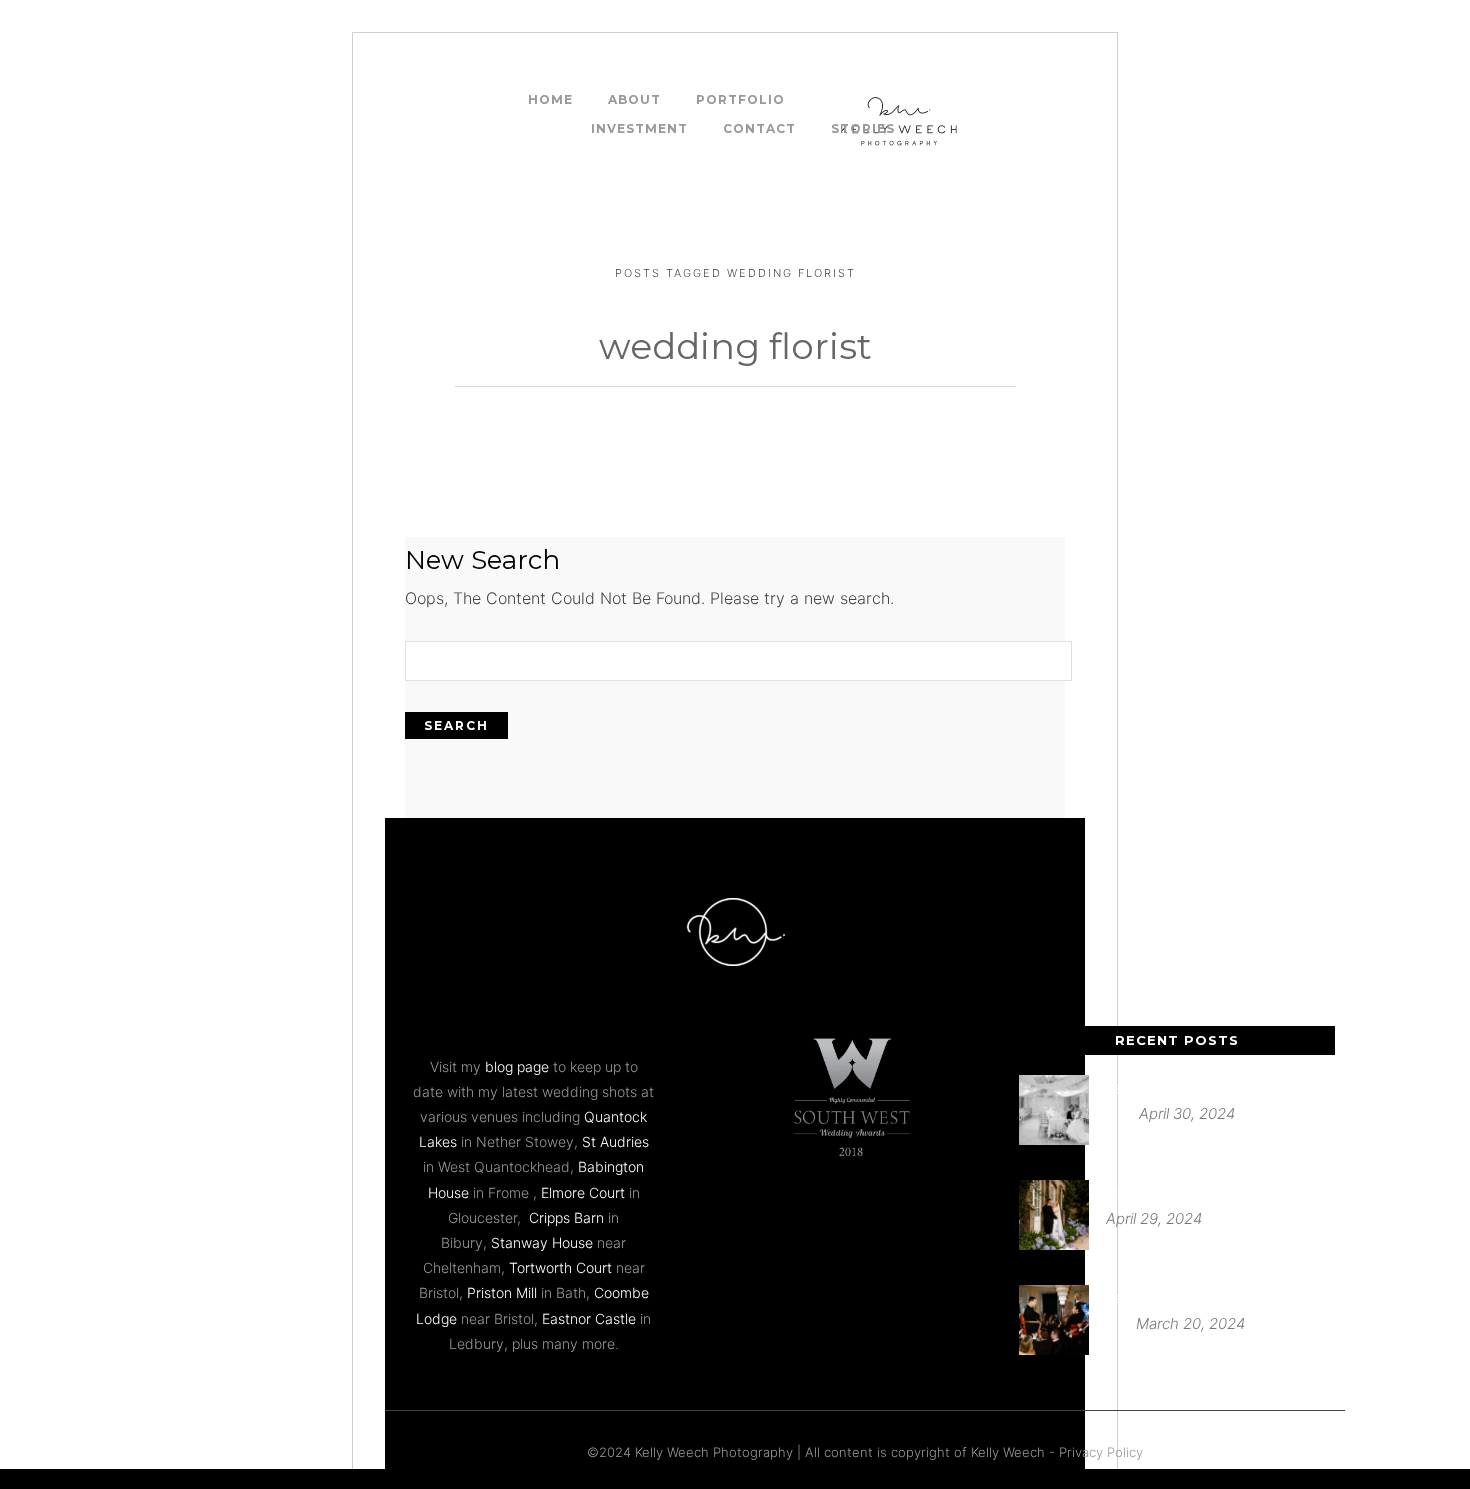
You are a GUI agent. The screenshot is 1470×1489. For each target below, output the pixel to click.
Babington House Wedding (1191, 1297)
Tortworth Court (560, 1267)
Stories (863, 128)
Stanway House (542, 1242)
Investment (639, 128)
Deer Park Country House (1187, 1087)
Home (550, 99)
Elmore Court (583, 1192)
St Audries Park (1154, 1192)
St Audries (615, 1141)
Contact (759, 128)
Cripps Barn (566, 1217)
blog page (517, 1066)
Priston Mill (502, 1292)
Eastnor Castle (589, 1318)
